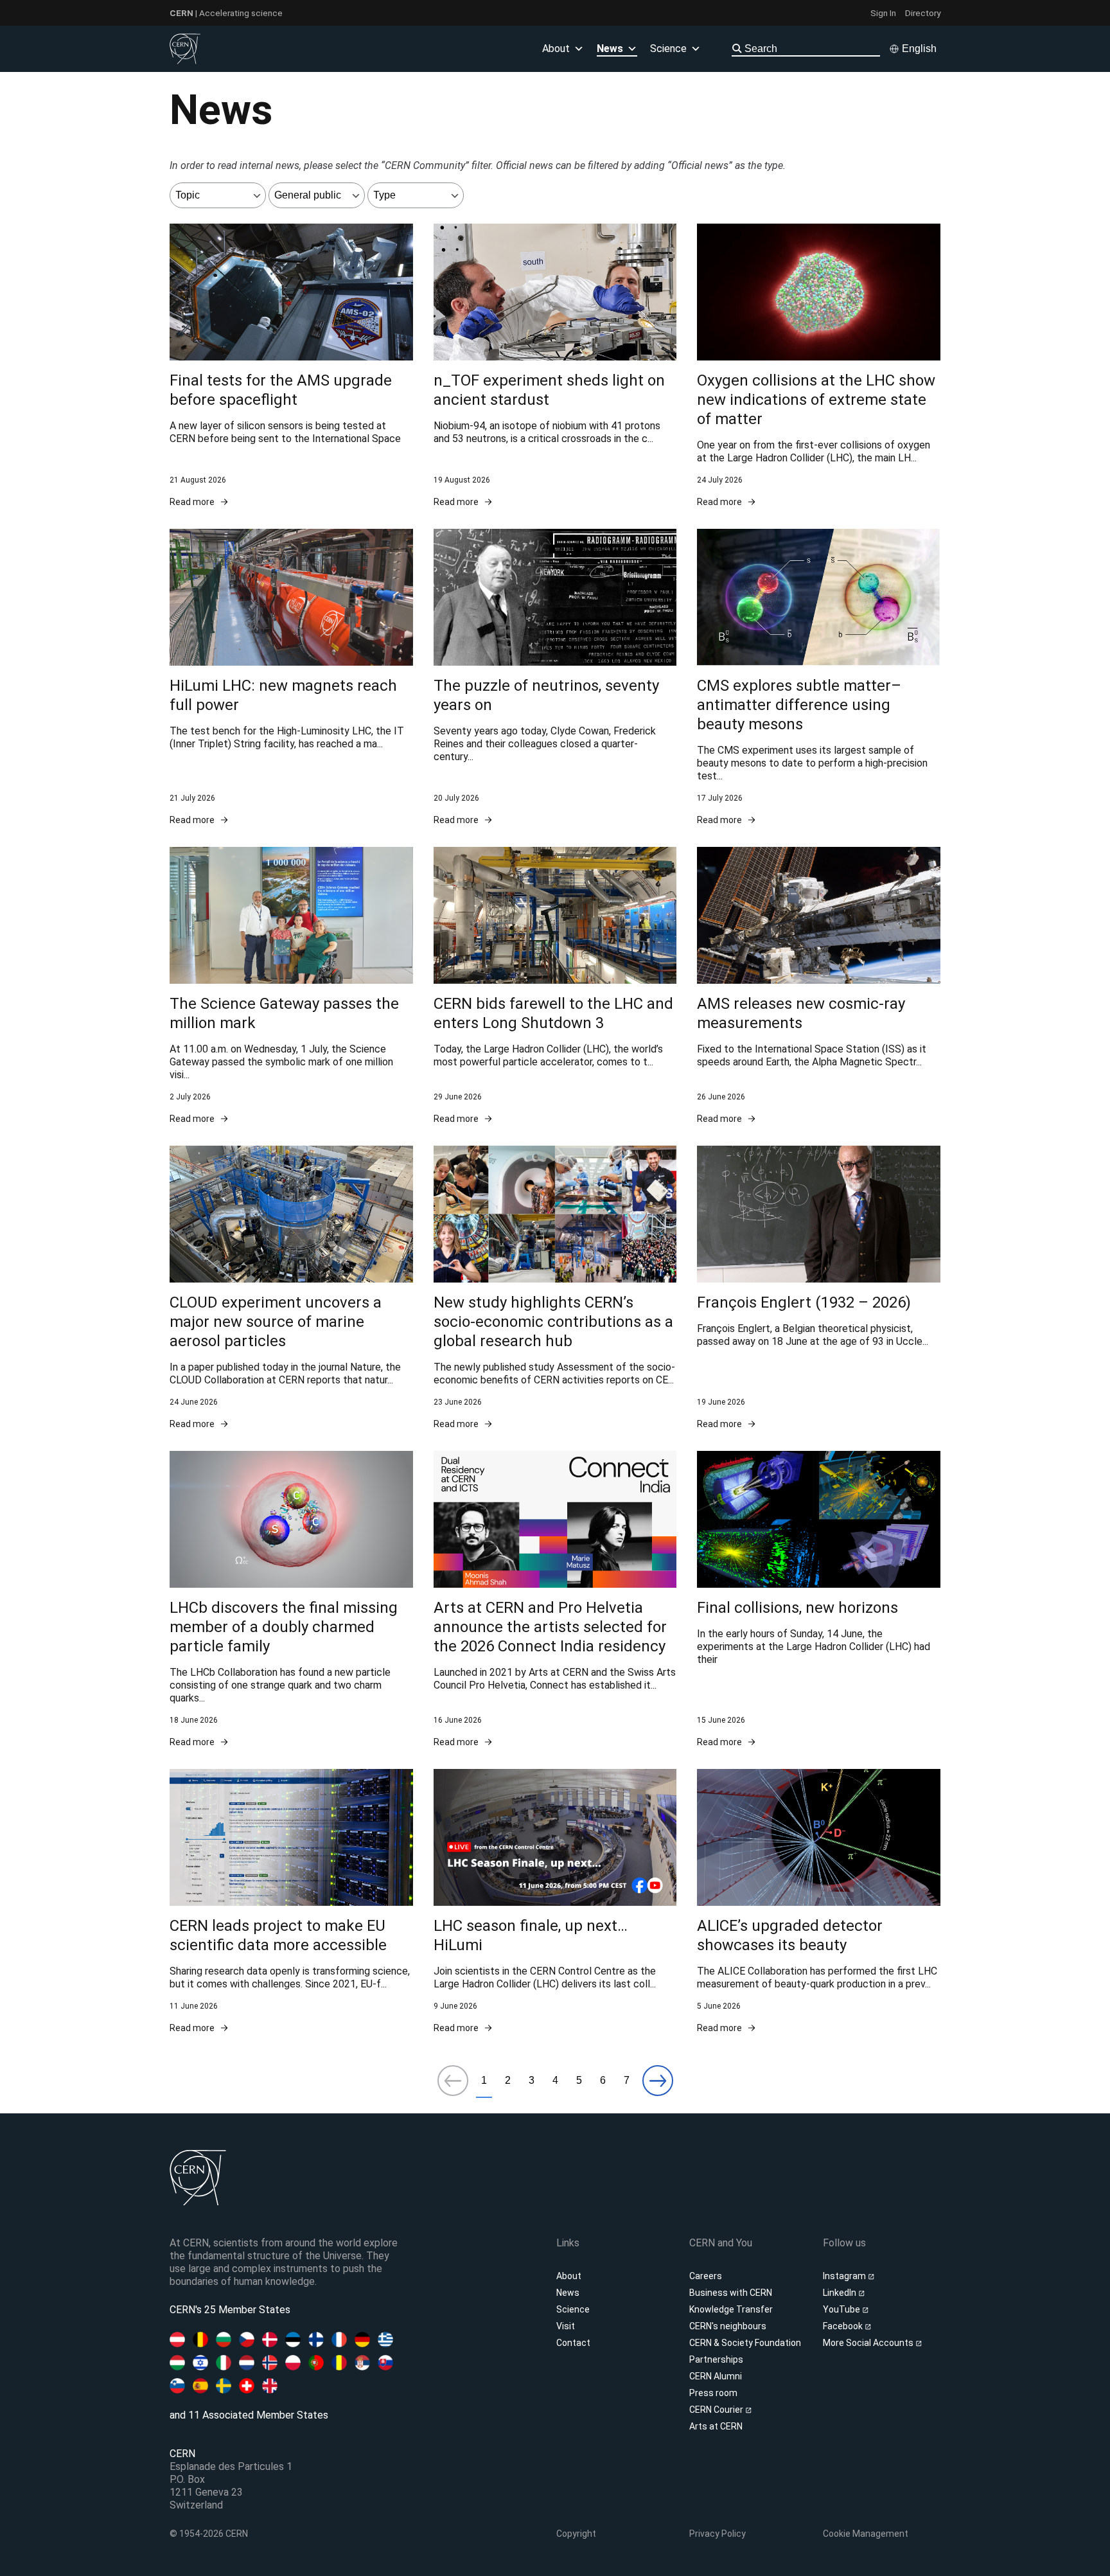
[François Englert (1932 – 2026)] (819, 1288)
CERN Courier (717, 2410)
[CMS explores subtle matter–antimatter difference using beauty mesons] (819, 678)
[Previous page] (453, 2082)
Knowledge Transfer (731, 2309)
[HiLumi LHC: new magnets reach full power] (291, 678)
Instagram (845, 2276)
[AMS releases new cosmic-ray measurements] (819, 986)
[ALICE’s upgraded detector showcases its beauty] (819, 1902)
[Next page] (658, 2082)
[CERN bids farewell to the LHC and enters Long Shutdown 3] (555, 986)
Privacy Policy (718, 2534)
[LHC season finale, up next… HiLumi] (555, 1902)
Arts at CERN (716, 2426)
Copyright (576, 2534)
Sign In (883, 13)
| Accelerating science (226, 13)
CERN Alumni (716, 2376)
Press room (713, 2393)
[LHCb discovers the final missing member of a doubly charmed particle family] (291, 1600)
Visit (566, 2326)
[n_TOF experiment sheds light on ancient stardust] (555, 366)
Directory (923, 13)
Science (668, 49)
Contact (573, 2343)
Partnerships (716, 2359)
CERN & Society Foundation (745, 2343)
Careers (706, 2276)
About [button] (556, 49)
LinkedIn (841, 2293)
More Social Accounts (869, 2343)
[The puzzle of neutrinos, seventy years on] (555, 678)
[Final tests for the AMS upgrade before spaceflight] (291, 366)
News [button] (610, 49)
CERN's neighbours (728, 2326)
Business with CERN (731, 2293)
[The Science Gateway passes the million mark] (291, 986)
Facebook (844, 2326)
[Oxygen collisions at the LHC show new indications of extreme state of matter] (819, 366)
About (569, 2276)
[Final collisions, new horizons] (819, 1600)
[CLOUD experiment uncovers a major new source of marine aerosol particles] (291, 1288)
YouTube (842, 2309)
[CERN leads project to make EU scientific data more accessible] (291, 1902)
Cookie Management (866, 2534)
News (568, 2293)
